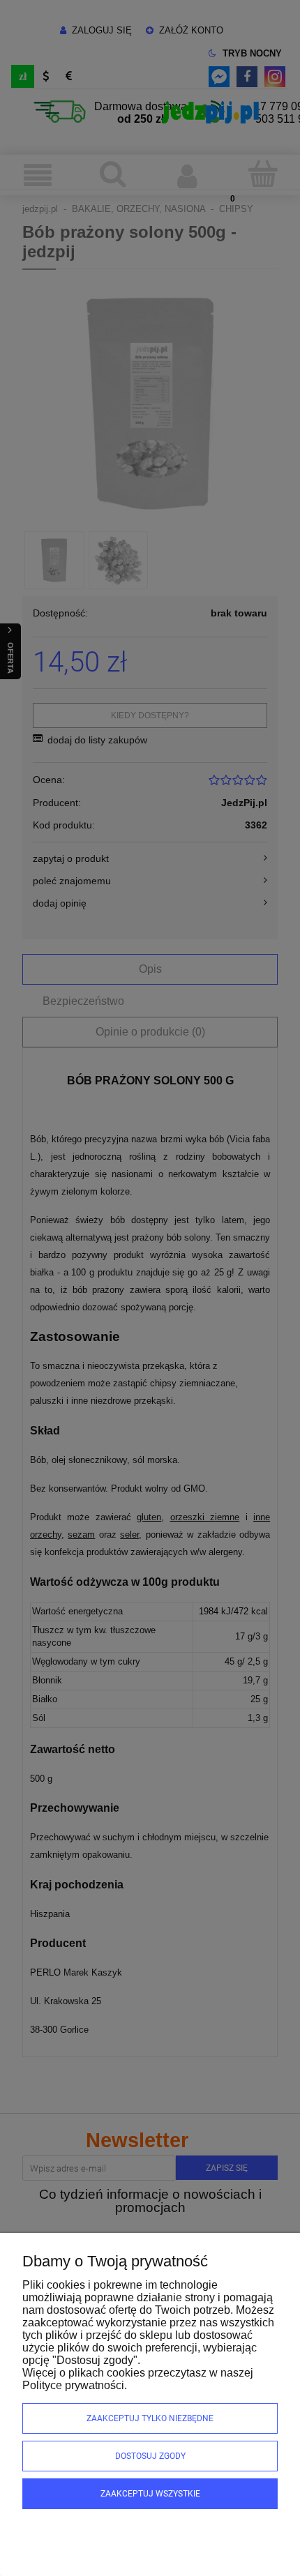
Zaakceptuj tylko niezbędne (150, 2418)
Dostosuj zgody (150, 2456)
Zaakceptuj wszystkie (150, 2494)
